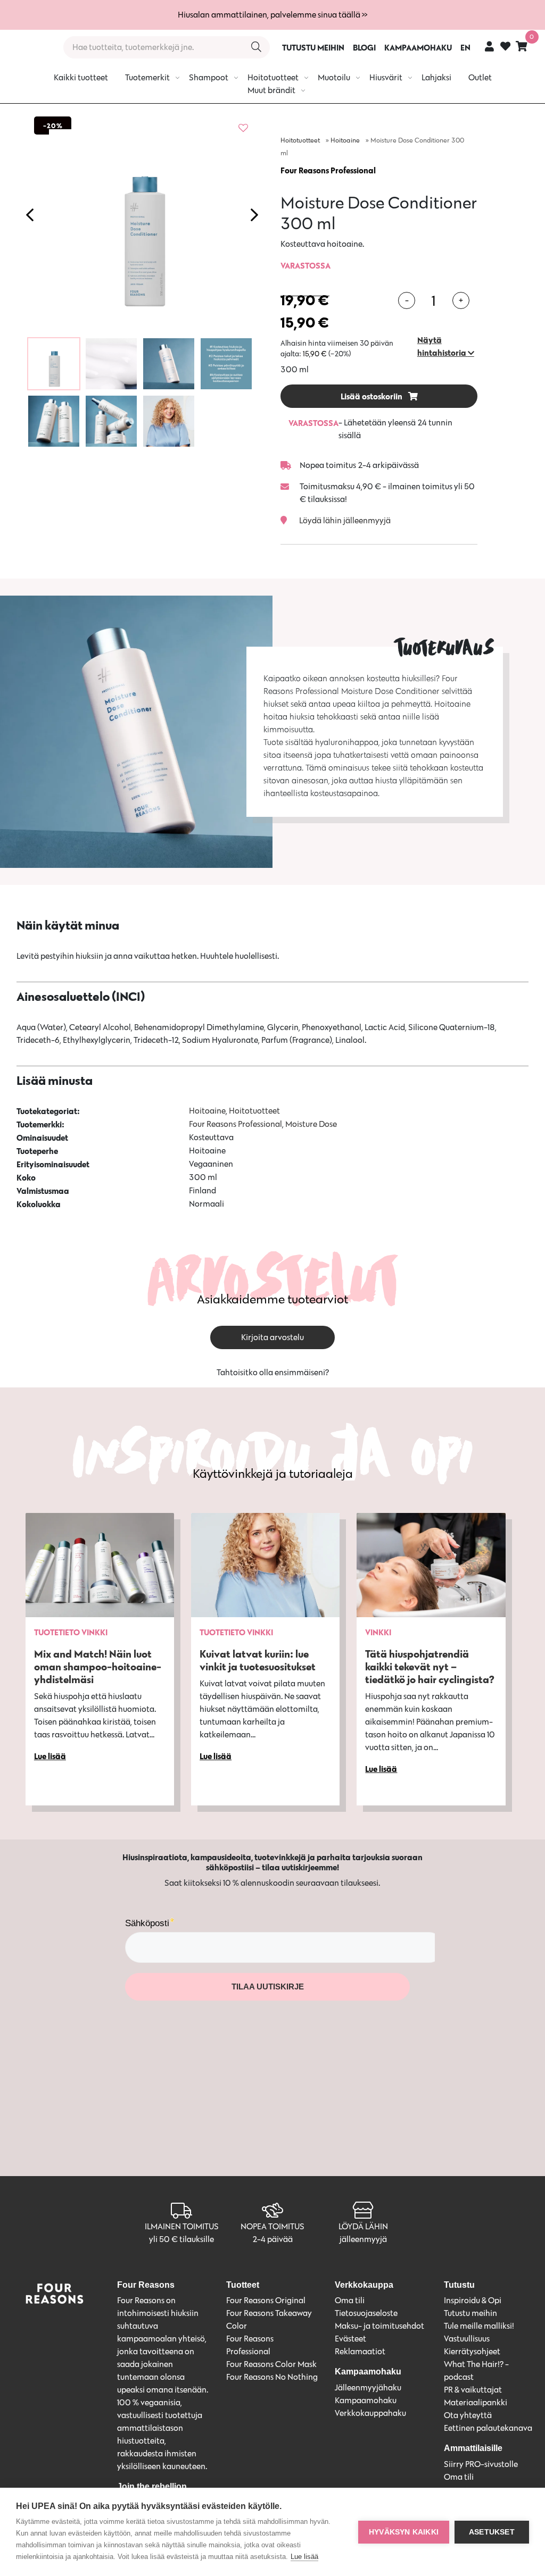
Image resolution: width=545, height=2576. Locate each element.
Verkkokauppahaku (370, 2413)
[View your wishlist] (505, 48)
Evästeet (350, 2339)
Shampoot (209, 77)
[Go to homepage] (28, 47)
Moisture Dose (311, 1124)
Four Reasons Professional (328, 170)
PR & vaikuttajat (473, 2390)
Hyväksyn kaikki (404, 2532)
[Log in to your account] (489, 46)
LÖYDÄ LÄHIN (363, 2226)
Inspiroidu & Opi (473, 2300)
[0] (522, 46)
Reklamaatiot (360, 2351)
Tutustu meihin (470, 2313)
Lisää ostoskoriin (372, 396)
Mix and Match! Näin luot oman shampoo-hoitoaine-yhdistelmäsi (98, 1666)
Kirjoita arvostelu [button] (272, 1337)
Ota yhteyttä (468, 2415)
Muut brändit (271, 90)
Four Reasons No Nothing (272, 2377)
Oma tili (350, 2300)
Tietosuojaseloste (366, 2313)
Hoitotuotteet (273, 77)
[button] (447, 346)
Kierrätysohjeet (472, 2351)
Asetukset (492, 2532)
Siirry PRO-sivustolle (481, 2464)
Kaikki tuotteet (81, 77)
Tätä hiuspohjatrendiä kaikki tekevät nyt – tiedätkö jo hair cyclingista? (430, 1666)
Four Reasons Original (266, 2300)
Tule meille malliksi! (479, 2326)
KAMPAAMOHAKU (418, 47)
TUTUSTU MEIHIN (313, 47)
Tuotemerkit (147, 77)
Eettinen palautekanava (488, 2428)
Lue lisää (304, 2557)
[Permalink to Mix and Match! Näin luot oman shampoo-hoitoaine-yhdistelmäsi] (100, 1565)
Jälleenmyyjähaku (368, 2387)
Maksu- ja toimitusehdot (379, 2326)
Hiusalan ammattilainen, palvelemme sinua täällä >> (272, 15)
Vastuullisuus (467, 2339)
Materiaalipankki (476, 2402)
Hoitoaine (345, 140)
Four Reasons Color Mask (271, 2364)
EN (465, 47)
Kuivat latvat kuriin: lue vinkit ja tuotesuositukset (258, 1660)
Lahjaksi (436, 77)
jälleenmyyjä (363, 2239)
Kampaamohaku (366, 2400)
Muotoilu (334, 77)
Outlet (480, 77)
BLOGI (364, 47)
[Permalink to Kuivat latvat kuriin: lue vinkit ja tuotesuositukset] (265, 1565)
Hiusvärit (386, 77)
